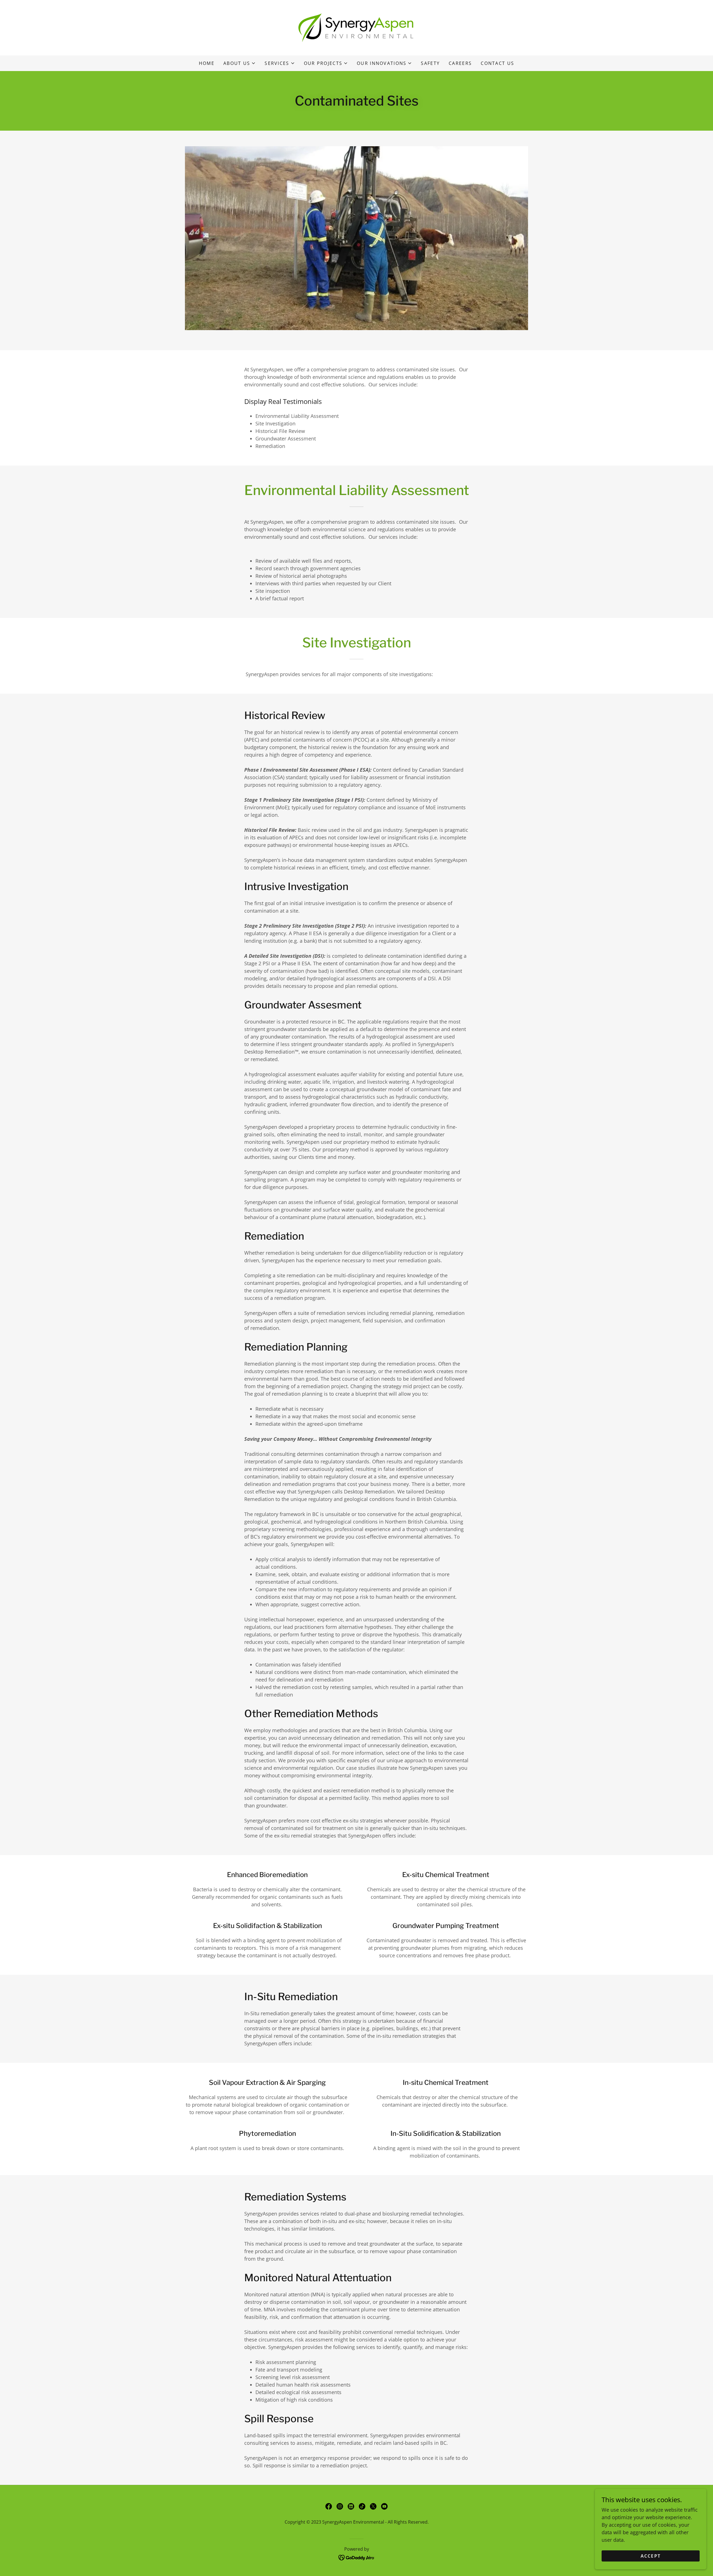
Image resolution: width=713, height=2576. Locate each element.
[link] (356, 27)
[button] (240, 63)
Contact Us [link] (497, 63)
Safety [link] (430, 63)
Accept (651, 2556)
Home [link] (207, 63)
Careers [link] (460, 63)
